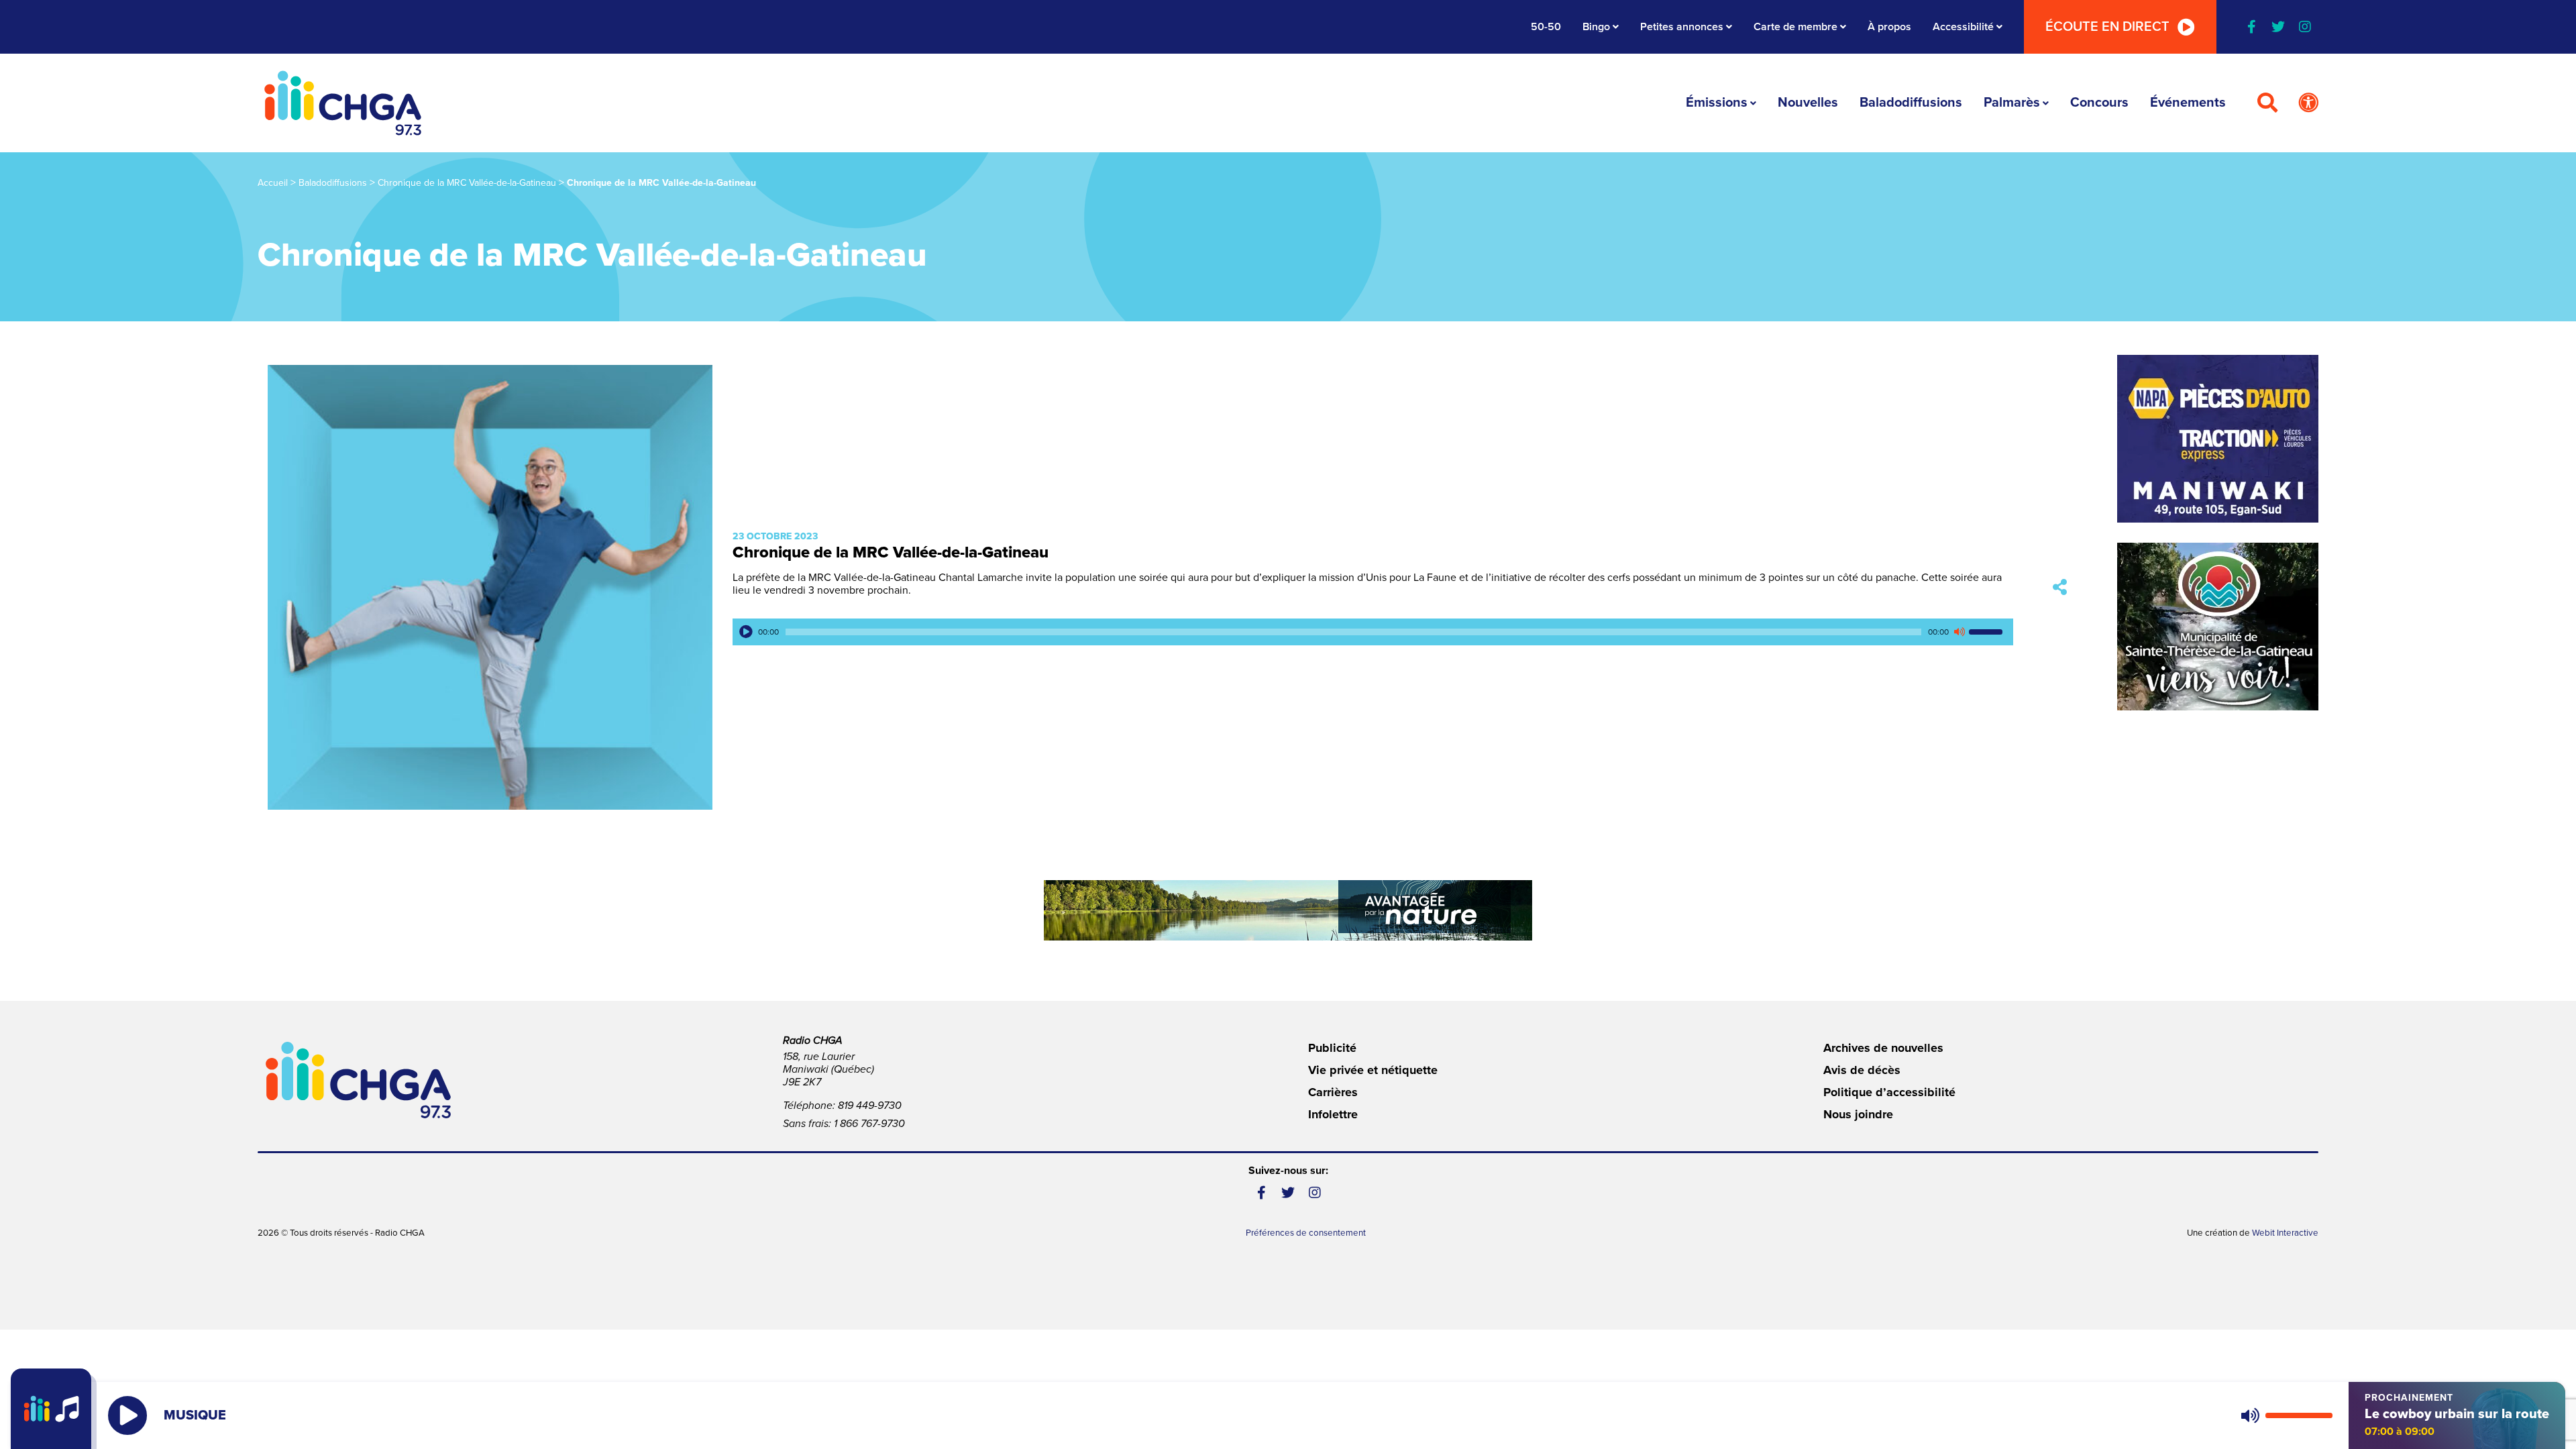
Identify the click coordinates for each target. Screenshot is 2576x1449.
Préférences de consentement (1306, 1233)
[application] (1373, 632)
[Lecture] (746, 632)
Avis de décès (1862, 1070)
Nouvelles (1808, 103)
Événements (2188, 103)
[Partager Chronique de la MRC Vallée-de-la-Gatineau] (2060, 587)
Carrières (1333, 1092)
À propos (1889, 27)
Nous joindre (1858, 1114)
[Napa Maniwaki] (2218, 439)
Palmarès (2012, 103)
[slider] (1988, 632)
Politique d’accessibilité (1889, 1092)
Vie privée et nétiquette (1373, 1070)
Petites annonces (1682, 27)
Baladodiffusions (1911, 103)
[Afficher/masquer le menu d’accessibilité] (2308, 103)
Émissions (1717, 103)
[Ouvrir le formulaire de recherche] (2267, 103)
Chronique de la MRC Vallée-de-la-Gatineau (467, 183)
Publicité (1332, 1048)
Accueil (273, 183)
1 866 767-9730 (869, 1124)
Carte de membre (1795, 27)
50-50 (1546, 27)
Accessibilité (1963, 27)
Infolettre (1333, 1114)
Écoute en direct (2107, 27)
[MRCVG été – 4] (1288, 910)
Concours (2099, 103)
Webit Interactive (2285, 1233)
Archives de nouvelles (1883, 1048)
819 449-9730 (870, 1106)
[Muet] (1959, 632)
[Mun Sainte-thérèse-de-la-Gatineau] (2218, 627)
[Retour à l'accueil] (343, 103)
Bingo (1596, 27)
